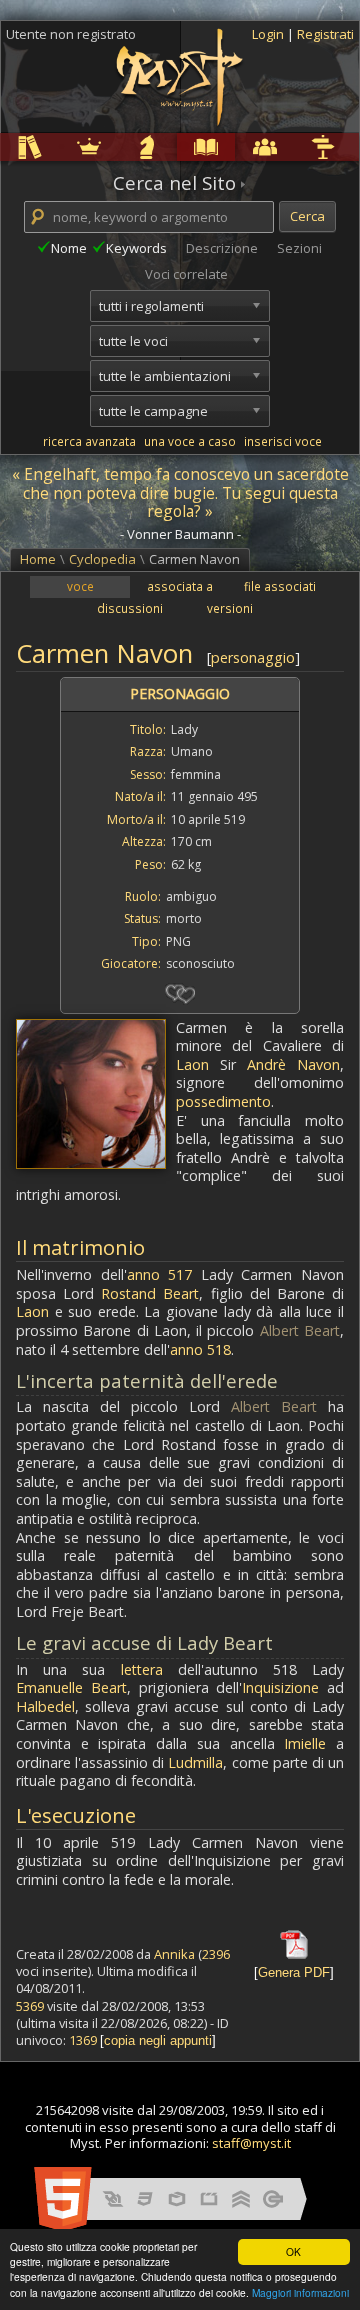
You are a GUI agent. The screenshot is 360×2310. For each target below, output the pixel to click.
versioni (230, 608)
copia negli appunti (158, 2040)
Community (238, 146)
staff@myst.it (251, 2143)
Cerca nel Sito (174, 183)
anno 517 (160, 1274)
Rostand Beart (150, 1293)
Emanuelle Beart (71, 1687)
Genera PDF (294, 1972)
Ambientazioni (64, 146)
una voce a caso (190, 441)
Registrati (325, 34)
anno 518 (200, 1349)
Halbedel (45, 1706)
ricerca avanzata (89, 441)
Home (38, 559)
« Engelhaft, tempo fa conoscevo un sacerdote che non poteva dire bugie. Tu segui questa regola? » (180, 493)
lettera (142, 1669)
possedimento (223, 1101)
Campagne (122, 146)
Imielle (305, 1743)
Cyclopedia (181, 146)
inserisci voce (283, 441)
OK (293, 2251)
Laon (192, 1064)
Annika (174, 1954)
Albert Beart (300, 1330)
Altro (295, 146)
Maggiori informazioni (300, 2292)
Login (269, 34)
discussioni (130, 608)
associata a (180, 586)
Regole (4, 146)
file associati (280, 586)
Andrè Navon (293, 1064)
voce (80, 586)
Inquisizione (280, 1687)
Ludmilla (195, 1762)
